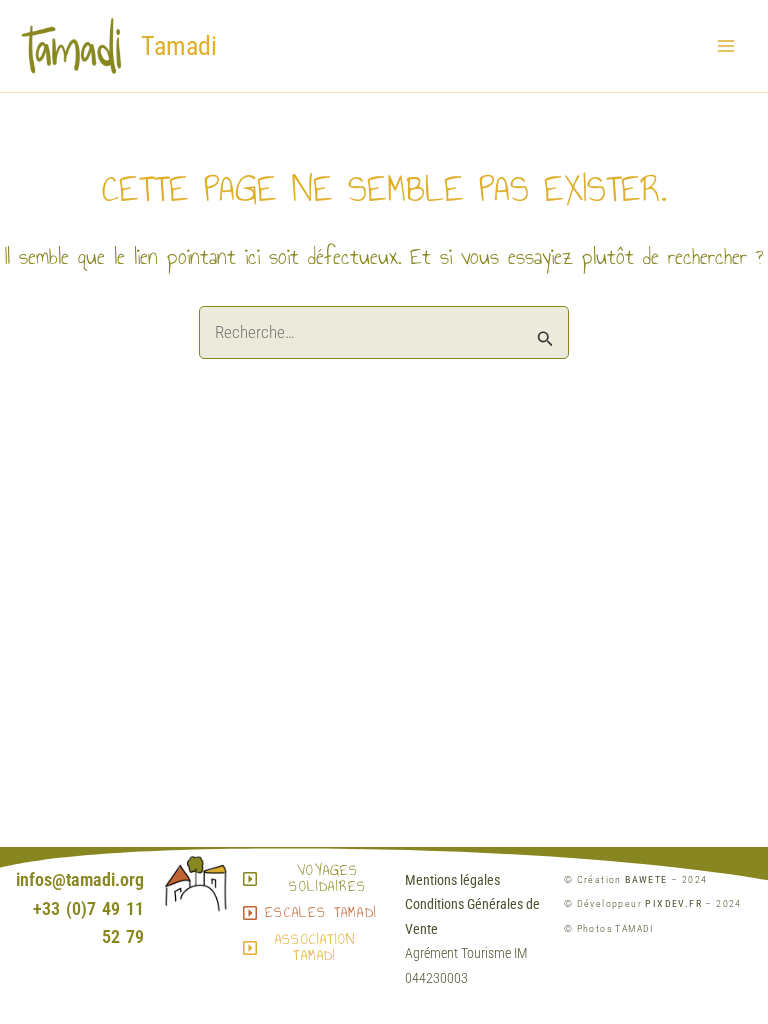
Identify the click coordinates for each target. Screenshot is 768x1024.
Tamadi (179, 46)
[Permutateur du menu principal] (726, 46)
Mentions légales (452, 880)
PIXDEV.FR (673, 903)
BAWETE (646, 879)
